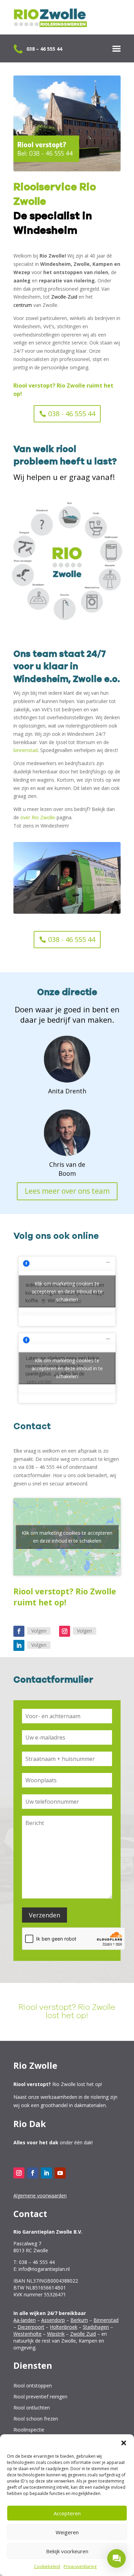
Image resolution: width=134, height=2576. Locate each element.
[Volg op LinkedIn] (19, 1645)
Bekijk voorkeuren (67, 2551)
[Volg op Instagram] (65, 1631)
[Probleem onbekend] (44, 536)
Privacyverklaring (80, 2567)
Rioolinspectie (29, 2430)
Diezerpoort (31, 2327)
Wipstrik (56, 2334)
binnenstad (26, 750)
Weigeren (67, 2532)
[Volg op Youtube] (60, 2173)
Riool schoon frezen (36, 2419)
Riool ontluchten (32, 2408)
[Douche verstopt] (67, 620)
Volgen (39, 1631)
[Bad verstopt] (72, 529)
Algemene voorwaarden (40, 2196)
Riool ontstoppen (33, 2386)
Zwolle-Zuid (64, 297)
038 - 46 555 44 (72, 414)
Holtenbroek (64, 2327)
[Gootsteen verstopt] (41, 610)
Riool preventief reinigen (40, 2397)
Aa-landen (25, 2320)
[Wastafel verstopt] (112, 591)
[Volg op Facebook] (19, 1631)
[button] (124, 2443)
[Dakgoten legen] (26, 558)
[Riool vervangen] (25, 586)
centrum (23, 305)
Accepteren (67, 2513)
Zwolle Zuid (83, 2334)
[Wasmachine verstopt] (94, 613)
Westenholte (27, 2334)
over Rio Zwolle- (38, 817)
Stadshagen (96, 2327)
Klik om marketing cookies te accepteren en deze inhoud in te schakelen (67, 1291)
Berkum (79, 2320)
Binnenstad (106, 2320)
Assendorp (53, 2320)
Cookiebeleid (47, 2567)
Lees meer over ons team (67, 1191)
